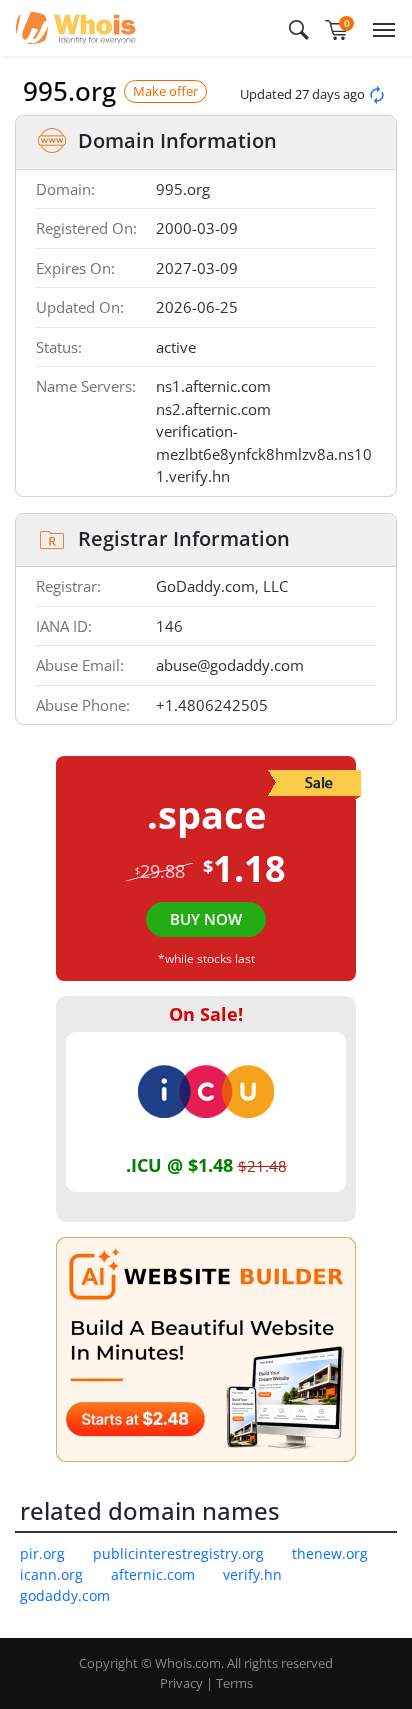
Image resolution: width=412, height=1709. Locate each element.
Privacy (181, 1683)
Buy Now (206, 919)
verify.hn (252, 1574)
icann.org (51, 1574)
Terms (234, 1683)
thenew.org (330, 1553)
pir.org (42, 1553)
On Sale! (206, 1014)
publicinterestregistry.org (178, 1553)
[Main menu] (380, 28)
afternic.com (153, 1574)
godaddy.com (65, 1595)
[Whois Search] (299, 28)
